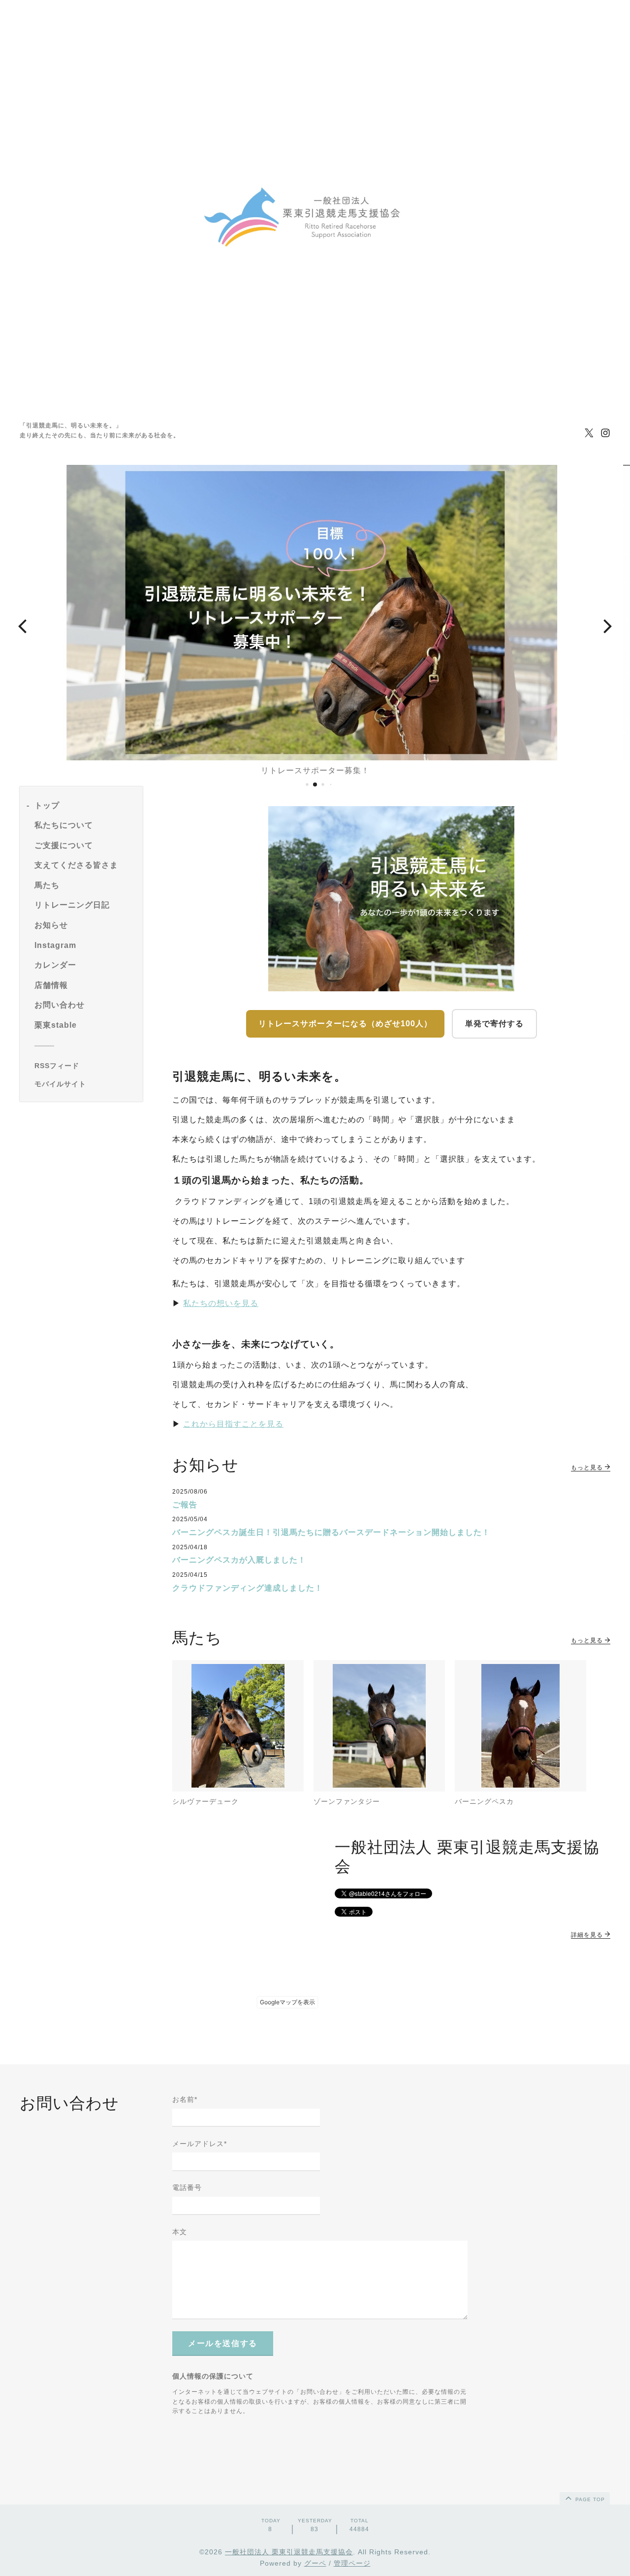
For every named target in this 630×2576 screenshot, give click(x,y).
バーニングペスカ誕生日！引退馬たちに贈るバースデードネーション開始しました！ (331, 1532)
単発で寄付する (494, 1024)
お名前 (185, 2099)
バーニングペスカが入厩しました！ (239, 1560)
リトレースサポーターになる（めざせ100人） (345, 1024)
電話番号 (187, 2187)
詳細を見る (588, 1935)
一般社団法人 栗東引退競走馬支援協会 (289, 2552)
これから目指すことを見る (233, 1424)
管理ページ (352, 2563)
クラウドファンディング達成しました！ (248, 1588)
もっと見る (588, 1467)
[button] (22, 625)
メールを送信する (223, 2343)
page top (589, 2499)
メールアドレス (200, 2144)
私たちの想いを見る (221, 1303)
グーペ (315, 2563)
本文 (180, 2232)
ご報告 (185, 1505)
